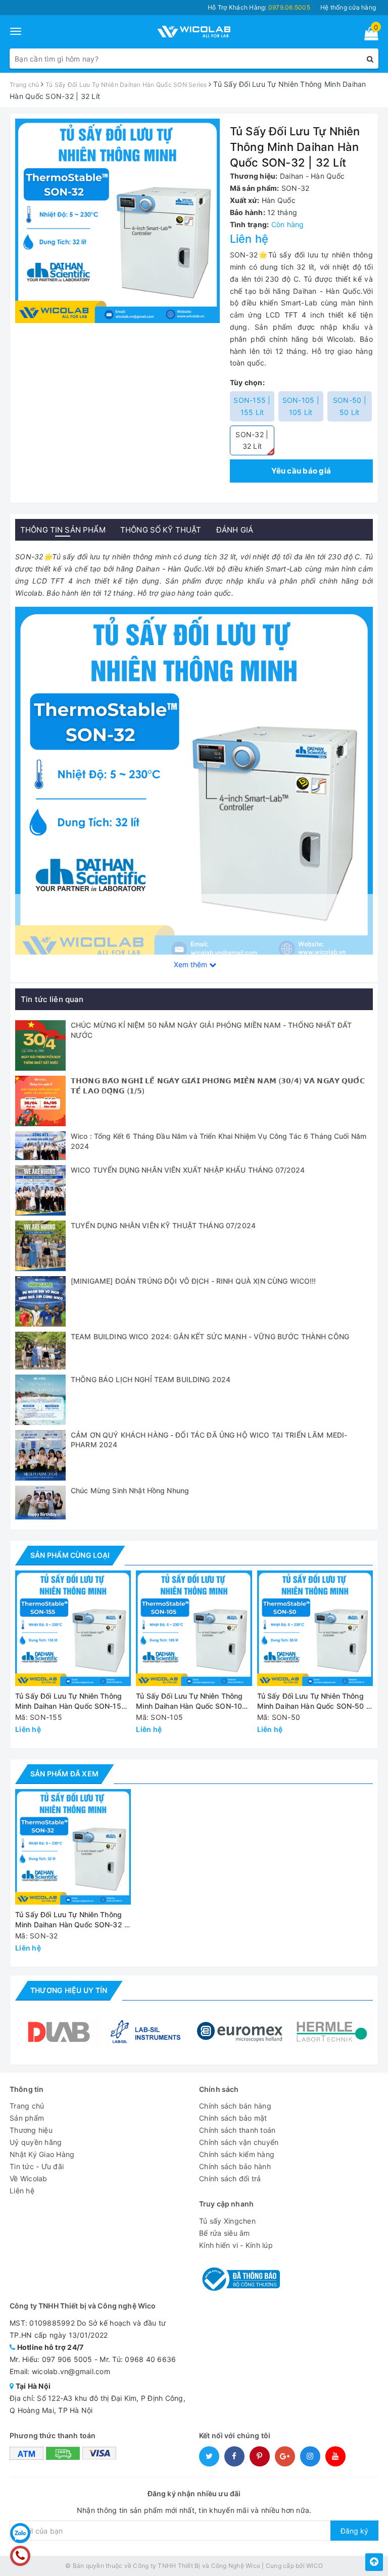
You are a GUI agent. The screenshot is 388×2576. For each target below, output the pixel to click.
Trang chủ (27, 2106)
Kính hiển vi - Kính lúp (236, 2245)
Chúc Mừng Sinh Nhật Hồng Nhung (130, 1490)
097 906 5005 (67, 2359)
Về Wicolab (29, 2178)
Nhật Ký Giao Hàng (42, 2154)
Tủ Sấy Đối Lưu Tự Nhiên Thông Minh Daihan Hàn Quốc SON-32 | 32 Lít (71, 1920)
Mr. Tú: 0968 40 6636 (138, 2359)
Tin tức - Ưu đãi (37, 2166)
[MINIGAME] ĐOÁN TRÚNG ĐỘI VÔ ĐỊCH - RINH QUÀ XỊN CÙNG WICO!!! (193, 1281)
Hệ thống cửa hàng (348, 7)
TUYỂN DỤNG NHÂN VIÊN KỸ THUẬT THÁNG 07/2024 (163, 1225)
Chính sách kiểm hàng (237, 2154)
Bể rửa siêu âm (225, 2233)
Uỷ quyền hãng (36, 2142)
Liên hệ (22, 2191)
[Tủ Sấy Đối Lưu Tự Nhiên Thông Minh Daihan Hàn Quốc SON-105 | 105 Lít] (194, 1628)
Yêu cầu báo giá (301, 471)
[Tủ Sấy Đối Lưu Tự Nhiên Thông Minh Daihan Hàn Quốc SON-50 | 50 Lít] (315, 1628)
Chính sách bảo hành (235, 2166)
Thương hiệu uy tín (69, 1990)
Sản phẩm (27, 2118)
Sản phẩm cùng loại (70, 1555)
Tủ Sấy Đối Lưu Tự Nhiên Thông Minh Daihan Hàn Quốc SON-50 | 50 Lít (313, 1701)
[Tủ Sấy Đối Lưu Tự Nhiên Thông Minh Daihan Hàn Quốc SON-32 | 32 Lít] (194, 784)
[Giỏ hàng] (368, 36)
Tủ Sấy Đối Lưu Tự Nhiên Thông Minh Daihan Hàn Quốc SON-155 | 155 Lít (73, 1701)
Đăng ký (354, 2531)
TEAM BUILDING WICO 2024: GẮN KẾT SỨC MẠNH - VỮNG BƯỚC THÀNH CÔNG (210, 1336)
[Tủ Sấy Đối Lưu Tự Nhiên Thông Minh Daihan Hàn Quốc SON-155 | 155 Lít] (73, 1628)
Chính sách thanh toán (237, 2130)
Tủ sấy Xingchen (227, 2221)
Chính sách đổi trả (230, 2178)
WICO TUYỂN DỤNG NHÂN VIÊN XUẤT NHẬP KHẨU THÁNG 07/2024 (188, 1170)
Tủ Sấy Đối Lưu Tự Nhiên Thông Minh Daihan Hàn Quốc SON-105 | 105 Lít (193, 1701)
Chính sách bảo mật (233, 2118)
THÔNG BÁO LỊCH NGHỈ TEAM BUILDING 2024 (151, 1379)
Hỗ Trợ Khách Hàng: (259, 7)
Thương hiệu (31, 2130)
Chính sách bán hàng (235, 2106)
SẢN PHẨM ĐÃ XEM (64, 1774)
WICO (314, 2566)
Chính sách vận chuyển (239, 2142)
